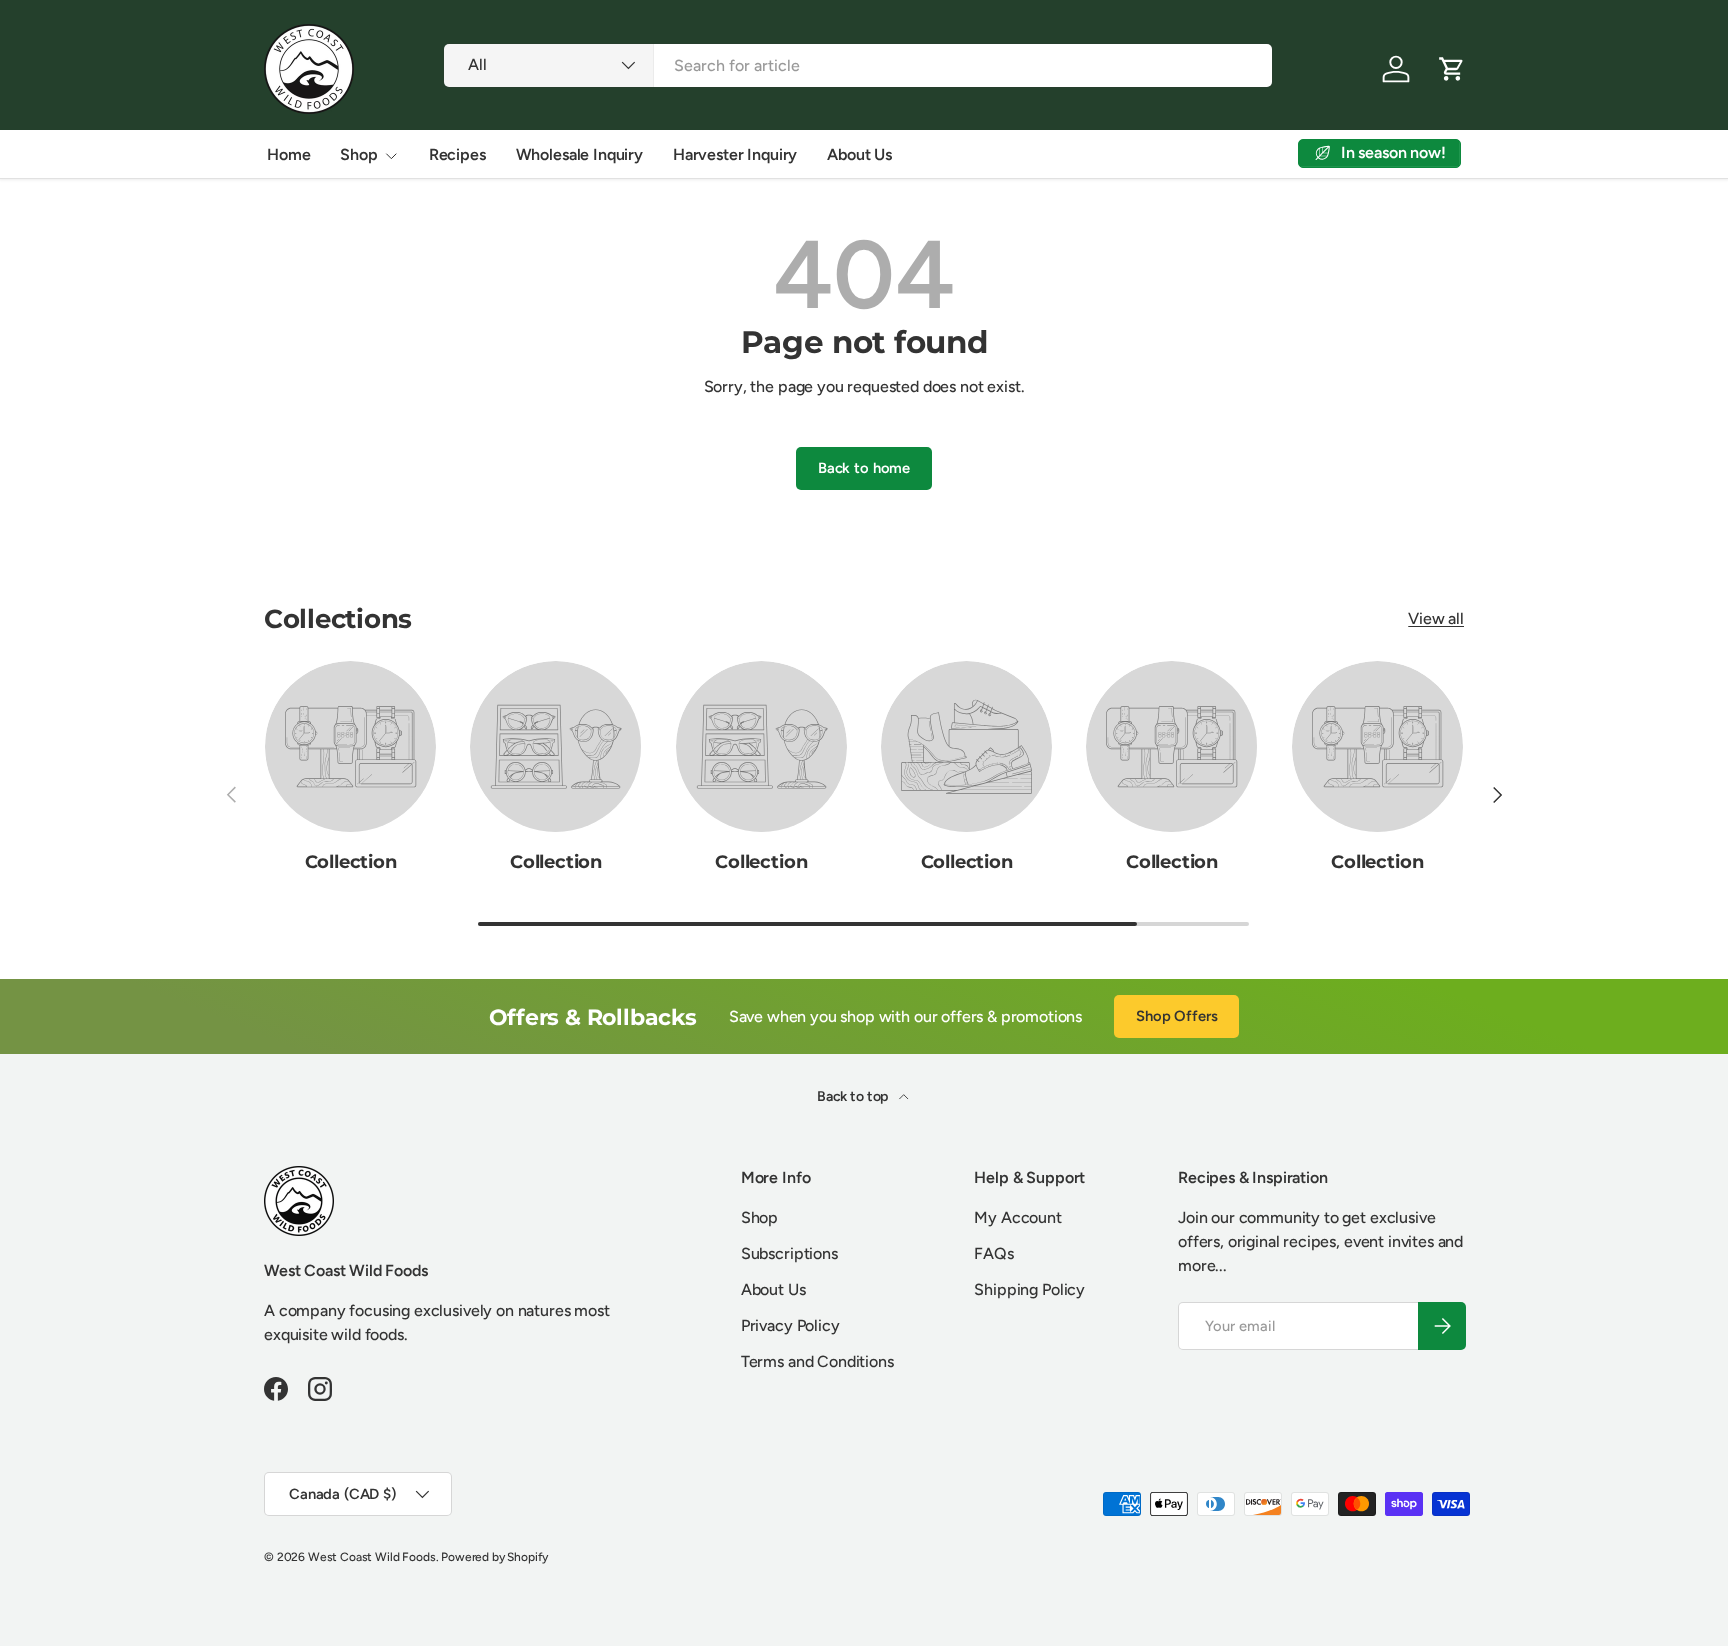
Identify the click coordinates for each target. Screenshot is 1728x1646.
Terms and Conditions (817, 1361)
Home (288, 154)
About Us (859, 154)
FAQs (993, 1253)
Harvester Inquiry (735, 154)
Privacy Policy (790, 1325)
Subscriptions (789, 1253)
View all (1436, 618)
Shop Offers (1176, 1016)
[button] (1452, 69)
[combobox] (857, 65)
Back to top (854, 1096)
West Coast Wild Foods (372, 1557)
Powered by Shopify (494, 1557)
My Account (1017, 1217)
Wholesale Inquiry (579, 154)
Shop (358, 154)
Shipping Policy (1029, 1289)
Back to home (864, 468)
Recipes (457, 154)
